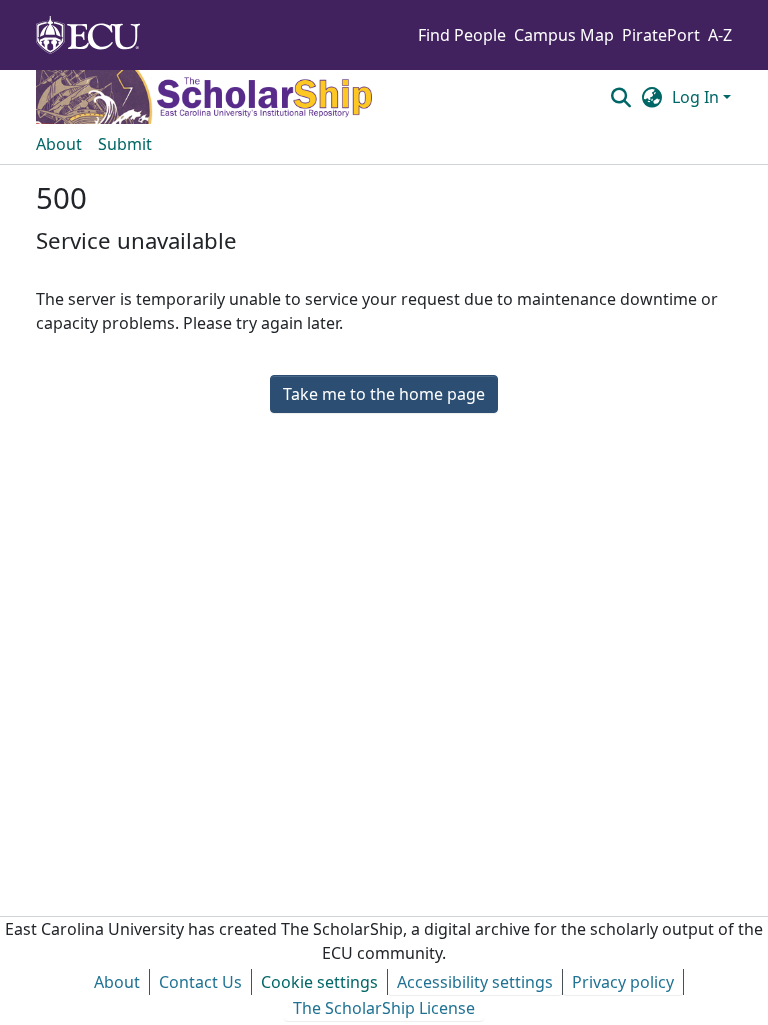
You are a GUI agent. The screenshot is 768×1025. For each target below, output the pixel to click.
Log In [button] (697, 97)
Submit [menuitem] (125, 144)
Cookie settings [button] (319, 982)
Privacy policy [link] (623, 982)
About (117, 982)
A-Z (720, 35)
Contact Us (200, 982)
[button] (620, 97)
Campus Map (564, 35)
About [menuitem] (59, 144)
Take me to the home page (384, 394)
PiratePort (661, 35)
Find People (462, 35)
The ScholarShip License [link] (384, 1008)
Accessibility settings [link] (475, 982)
